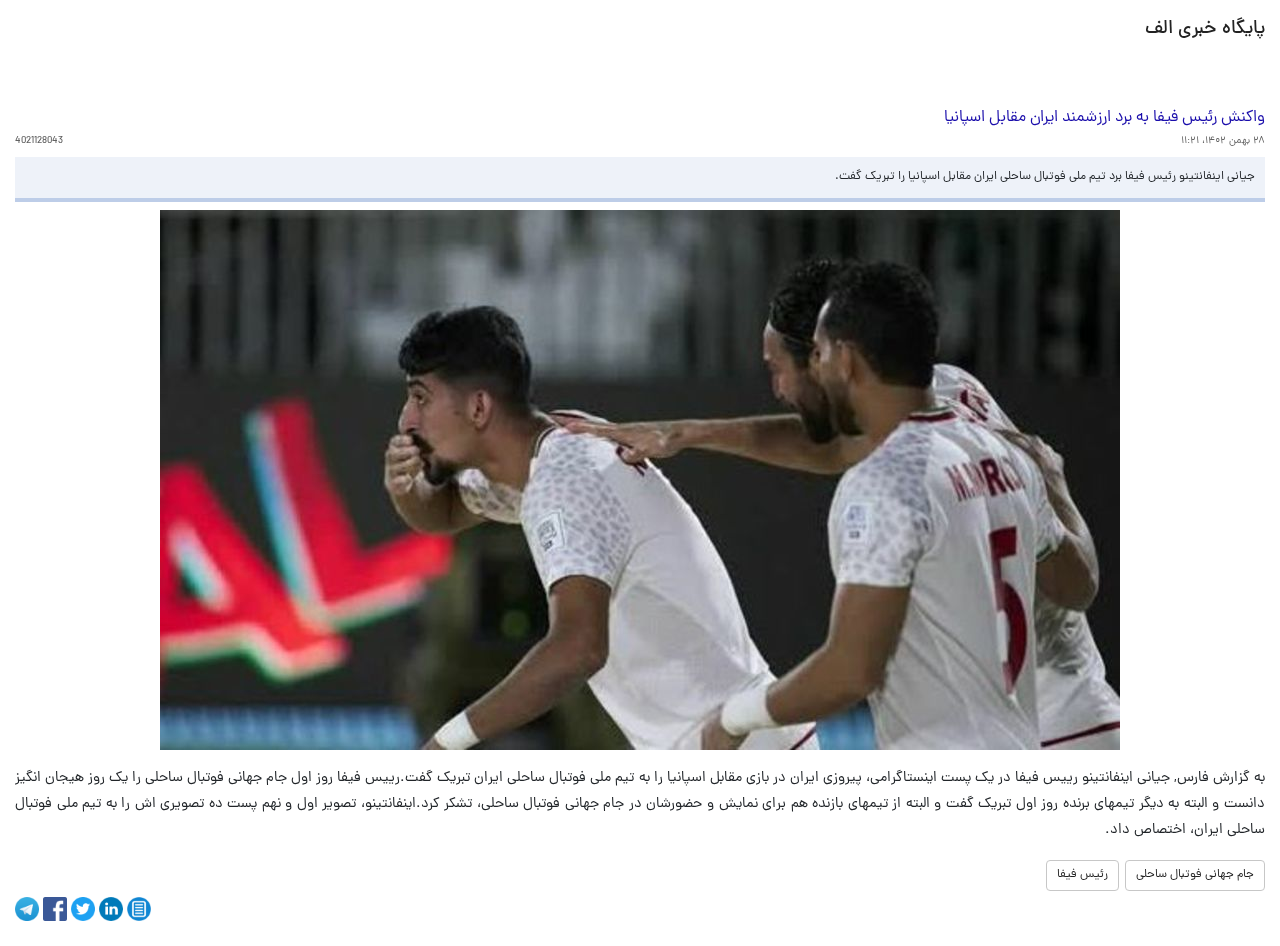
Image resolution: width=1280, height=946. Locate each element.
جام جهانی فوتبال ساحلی (1195, 875)
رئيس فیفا (1082, 875)
